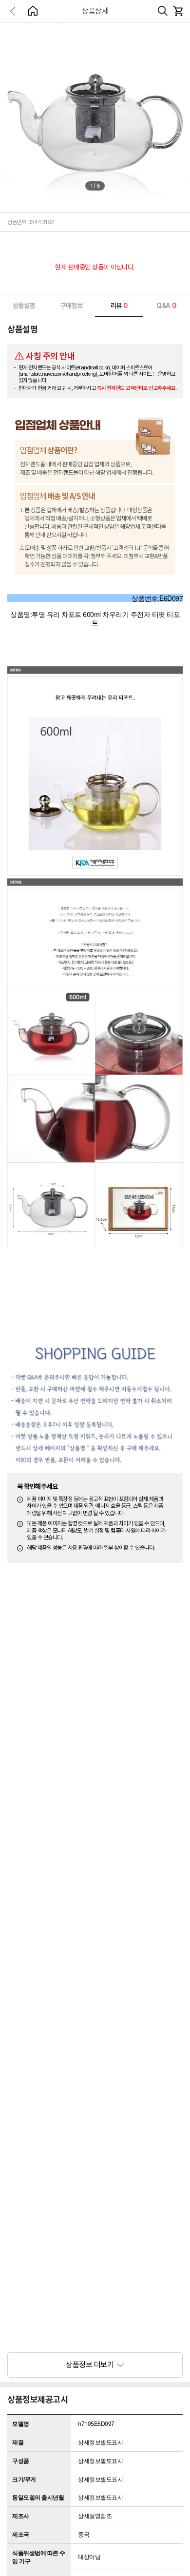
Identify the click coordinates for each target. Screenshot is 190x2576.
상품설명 (24, 306)
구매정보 (71, 306)
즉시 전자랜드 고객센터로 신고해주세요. (137, 388)
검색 (163, 11)
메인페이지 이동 (33, 11)
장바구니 (178, 11)
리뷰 (119, 306)
